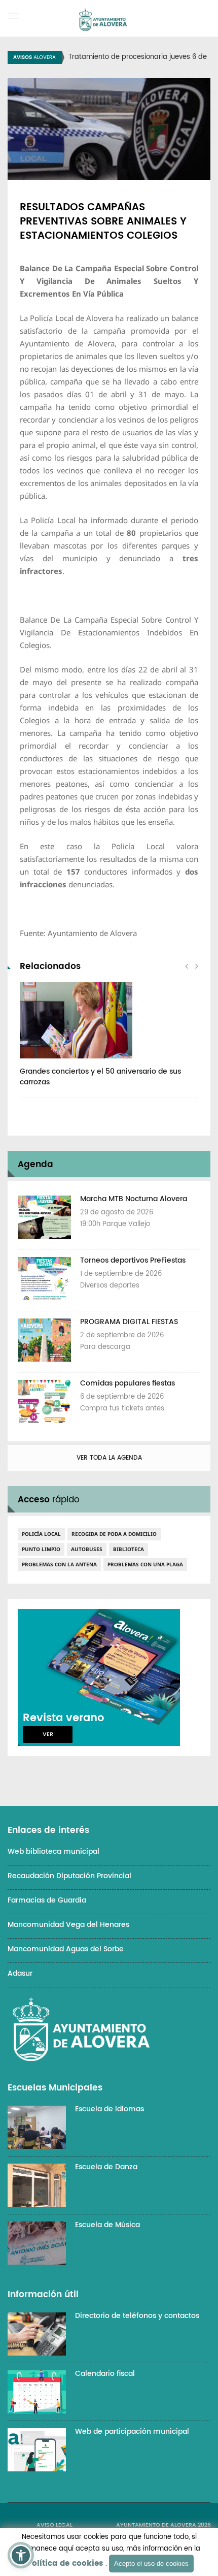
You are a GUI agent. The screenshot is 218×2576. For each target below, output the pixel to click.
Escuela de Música (107, 2225)
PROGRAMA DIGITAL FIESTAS (129, 1322)
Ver (48, 1734)
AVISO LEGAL (55, 2525)
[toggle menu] (13, 16)
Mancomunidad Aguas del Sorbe (66, 1949)
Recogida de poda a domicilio (114, 1534)
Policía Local (41, 1534)
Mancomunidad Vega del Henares (68, 1925)
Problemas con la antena (59, 1564)
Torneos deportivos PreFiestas (133, 1260)
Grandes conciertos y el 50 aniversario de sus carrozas (100, 1077)
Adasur (20, 1973)
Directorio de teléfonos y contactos (137, 2316)
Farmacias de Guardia (47, 1900)
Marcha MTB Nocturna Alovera (134, 1199)
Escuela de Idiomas (110, 2109)
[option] (109, 1040)
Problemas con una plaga (145, 1564)
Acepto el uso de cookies (151, 2564)
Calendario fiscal (105, 2374)
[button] (21, 2555)
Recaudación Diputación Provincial (69, 1876)
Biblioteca (129, 1549)
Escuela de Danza (106, 2167)
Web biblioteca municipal (53, 1851)
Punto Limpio (41, 1549)
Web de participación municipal (132, 2432)
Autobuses (87, 1549)
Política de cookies (65, 2564)
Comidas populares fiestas (128, 1383)
